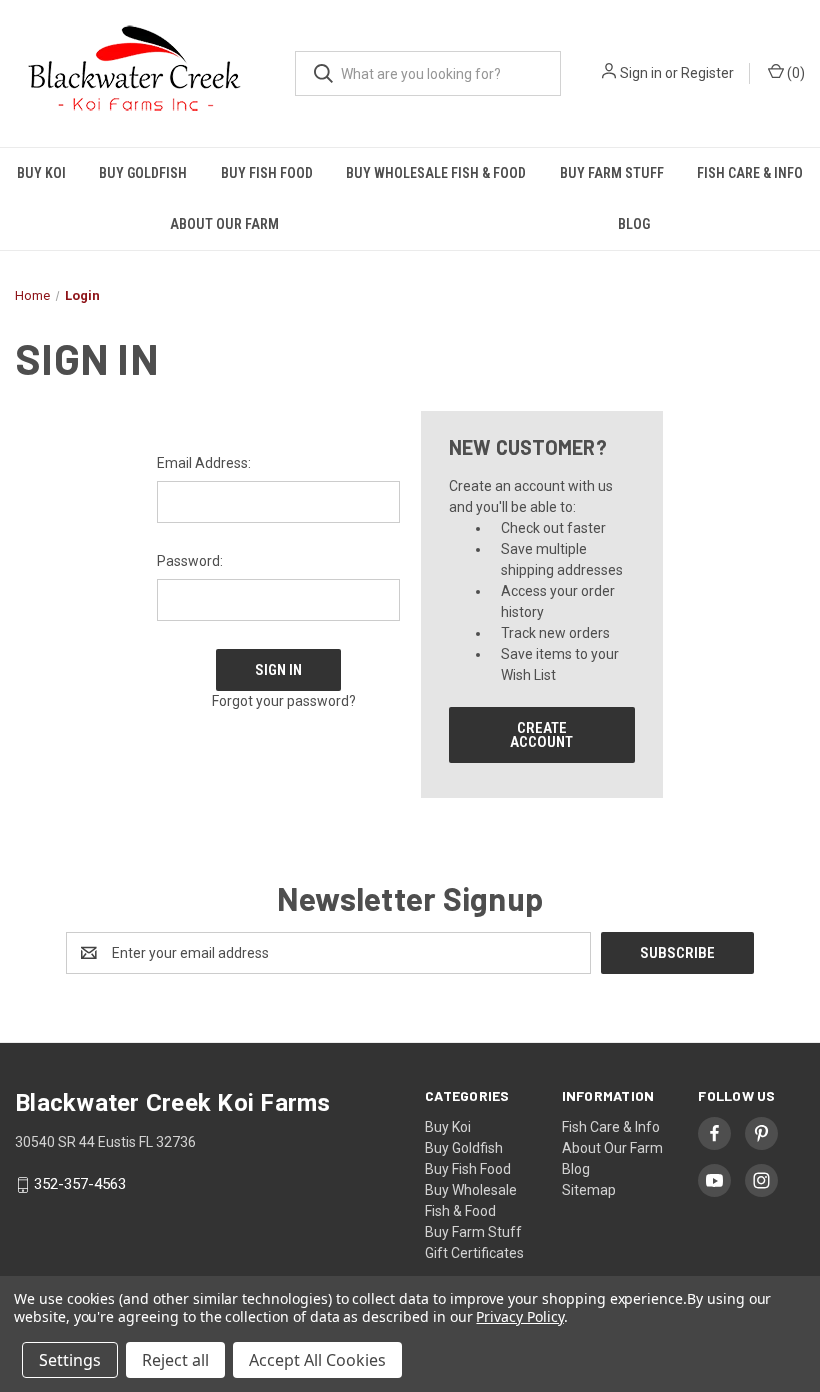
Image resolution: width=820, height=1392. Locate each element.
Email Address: (204, 463)
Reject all (175, 1360)
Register (707, 73)
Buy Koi (41, 173)
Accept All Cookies (317, 1360)
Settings (70, 1360)
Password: (190, 561)
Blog (576, 1169)
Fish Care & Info (611, 1127)
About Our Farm (224, 224)
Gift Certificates (474, 1253)
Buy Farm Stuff (612, 173)
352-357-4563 (80, 1185)
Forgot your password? (284, 701)
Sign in (641, 73)
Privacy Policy (519, 1316)
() (794, 73)
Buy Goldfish (143, 173)
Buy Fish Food (267, 173)
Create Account (541, 735)
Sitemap (589, 1190)
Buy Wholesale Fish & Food (436, 173)
